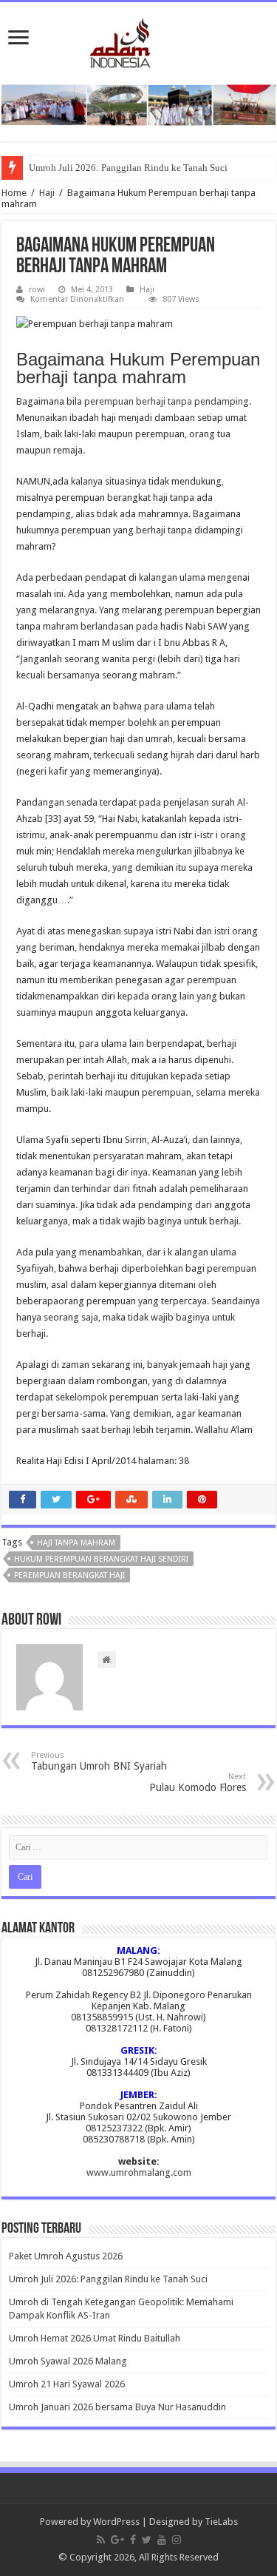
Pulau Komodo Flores (198, 1783)
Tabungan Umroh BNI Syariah (99, 1761)
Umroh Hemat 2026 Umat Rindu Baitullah (95, 2338)
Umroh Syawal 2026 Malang (68, 2361)
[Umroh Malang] (138, 40)
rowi (37, 290)
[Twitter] (147, 2540)
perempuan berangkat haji (69, 1575)
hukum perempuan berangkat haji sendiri (101, 1559)
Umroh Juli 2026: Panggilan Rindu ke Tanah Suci (128, 168)
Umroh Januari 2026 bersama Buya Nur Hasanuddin (117, 2407)
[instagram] (177, 2540)
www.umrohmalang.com (139, 2172)
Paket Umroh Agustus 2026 (66, 2256)
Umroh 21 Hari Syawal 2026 (67, 2384)
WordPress (116, 2522)
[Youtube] (162, 2540)
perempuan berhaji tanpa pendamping (167, 401)
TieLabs (221, 2522)
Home (14, 193)
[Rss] (101, 2540)
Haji (47, 193)
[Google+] (117, 2540)
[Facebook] (133, 2540)
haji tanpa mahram (76, 1543)
